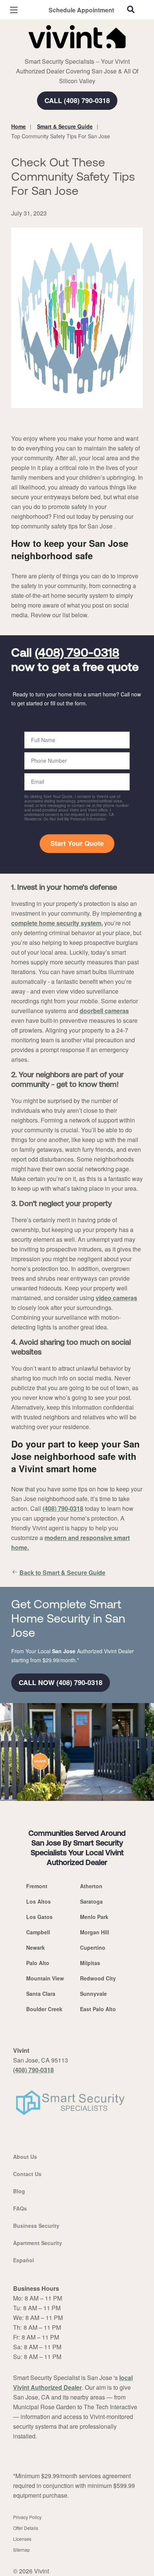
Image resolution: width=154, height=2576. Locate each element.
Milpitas (90, 1963)
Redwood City (98, 1978)
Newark (36, 1947)
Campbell (38, 1932)
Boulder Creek (44, 2009)
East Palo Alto (98, 2009)
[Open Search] (131, 9)
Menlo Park (94, 1917)
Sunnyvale (93, 1994)
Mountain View (45, 1978)
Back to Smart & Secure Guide (62, 1572)
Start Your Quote (77, 843)
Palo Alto (38, 1963)
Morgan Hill (95, 1932)
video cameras (116, 1298)
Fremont (37, 1886)
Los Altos (38, 1901)
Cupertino (93, 1947)
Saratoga (91, 1901)
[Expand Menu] (79, 52)
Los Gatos (39, 1917)
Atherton (91, 1886)
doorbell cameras (104, 1011)
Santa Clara (41, 1994)
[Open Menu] (14, 10)
